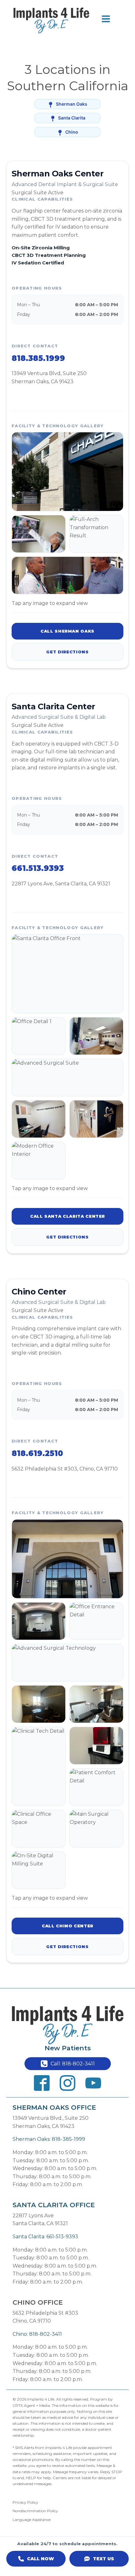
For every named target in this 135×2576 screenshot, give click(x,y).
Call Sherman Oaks (67, 631)
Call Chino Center (67, 1926)
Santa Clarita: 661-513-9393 (45, 2237)
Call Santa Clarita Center (67, 1216)
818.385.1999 (38, 358)
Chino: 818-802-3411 (37, 2334)
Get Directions (67, 652)
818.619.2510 (37, 1453)
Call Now (40, 2559)
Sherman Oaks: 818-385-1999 (49, 2139)
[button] (68, 2064)
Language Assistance (32, 2520)
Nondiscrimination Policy (35, 2511)
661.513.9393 (38, 868)
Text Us (103, 2559)
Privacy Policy (25, 2502)
